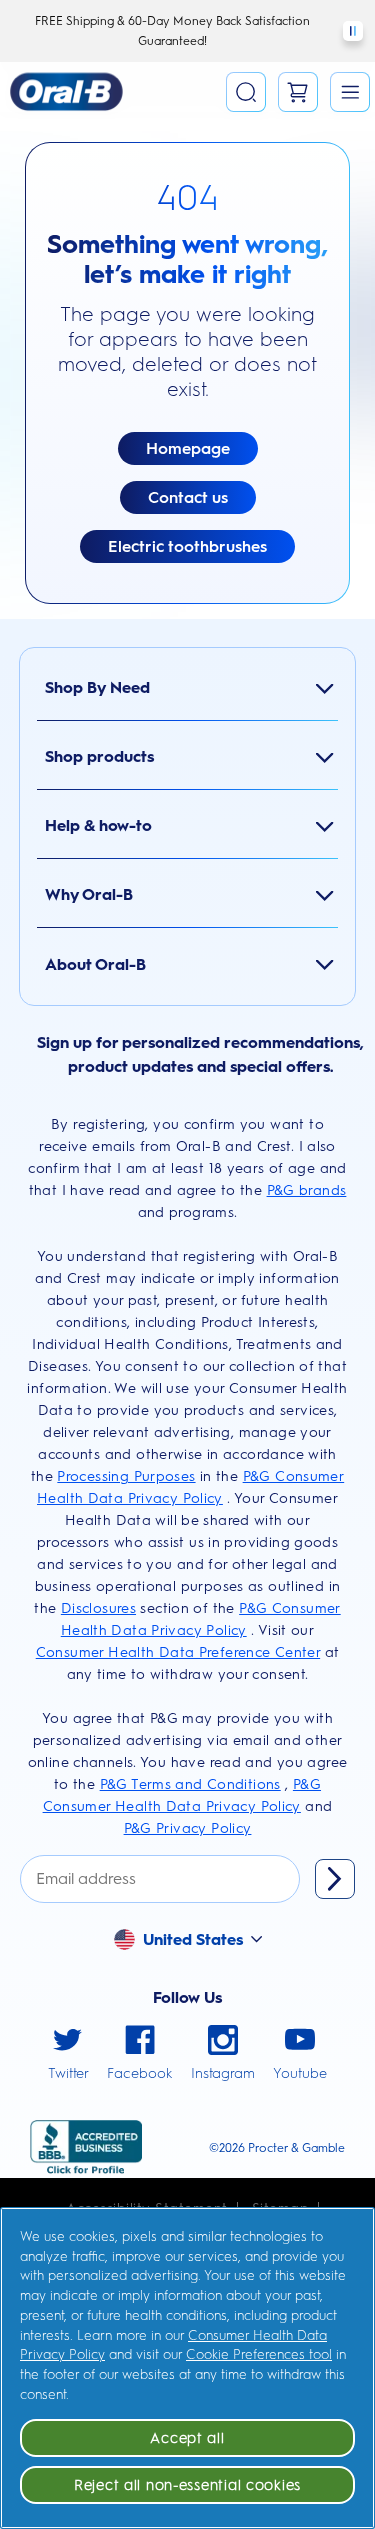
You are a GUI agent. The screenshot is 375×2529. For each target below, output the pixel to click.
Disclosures (98, 1608)
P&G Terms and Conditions (190, 1784)
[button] (350, 92)
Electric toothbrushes (187, 546)
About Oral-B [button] (95, 964)
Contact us (188, 497)
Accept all (187, 2438)
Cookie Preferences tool (259, 2354)
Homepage (188, 448)
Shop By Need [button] (97, 687)
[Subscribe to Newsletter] (335, 1879)
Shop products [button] (99, 756)
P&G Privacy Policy (188, 1828)
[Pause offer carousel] (353, 31)
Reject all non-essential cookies (187, 2485)
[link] (68, 2054)
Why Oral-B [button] (89, 894)
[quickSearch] (246, 92)
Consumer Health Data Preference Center (178, 1652)
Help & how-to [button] (98, 825)
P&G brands (307, 1190)
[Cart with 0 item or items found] (298, 92)
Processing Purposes (126, 1476)
